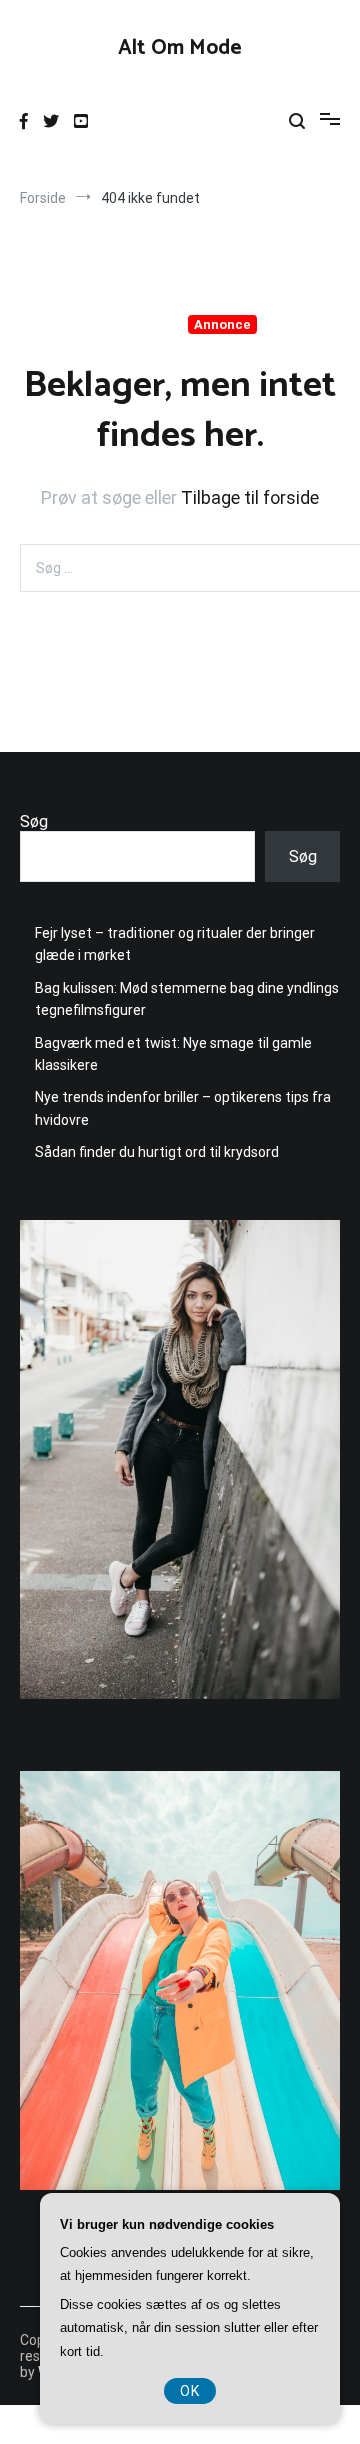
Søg (34, 821)
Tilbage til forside (250, 497)
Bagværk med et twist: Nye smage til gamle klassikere (173, 1054)
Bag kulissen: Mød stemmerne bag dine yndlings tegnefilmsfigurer (187, 999)
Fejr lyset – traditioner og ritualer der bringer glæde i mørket (175, 944)
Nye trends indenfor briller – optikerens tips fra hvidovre (183, 1108)
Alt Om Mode (180, 48)
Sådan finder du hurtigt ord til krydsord (157, 1152)
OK (190, 2391)
